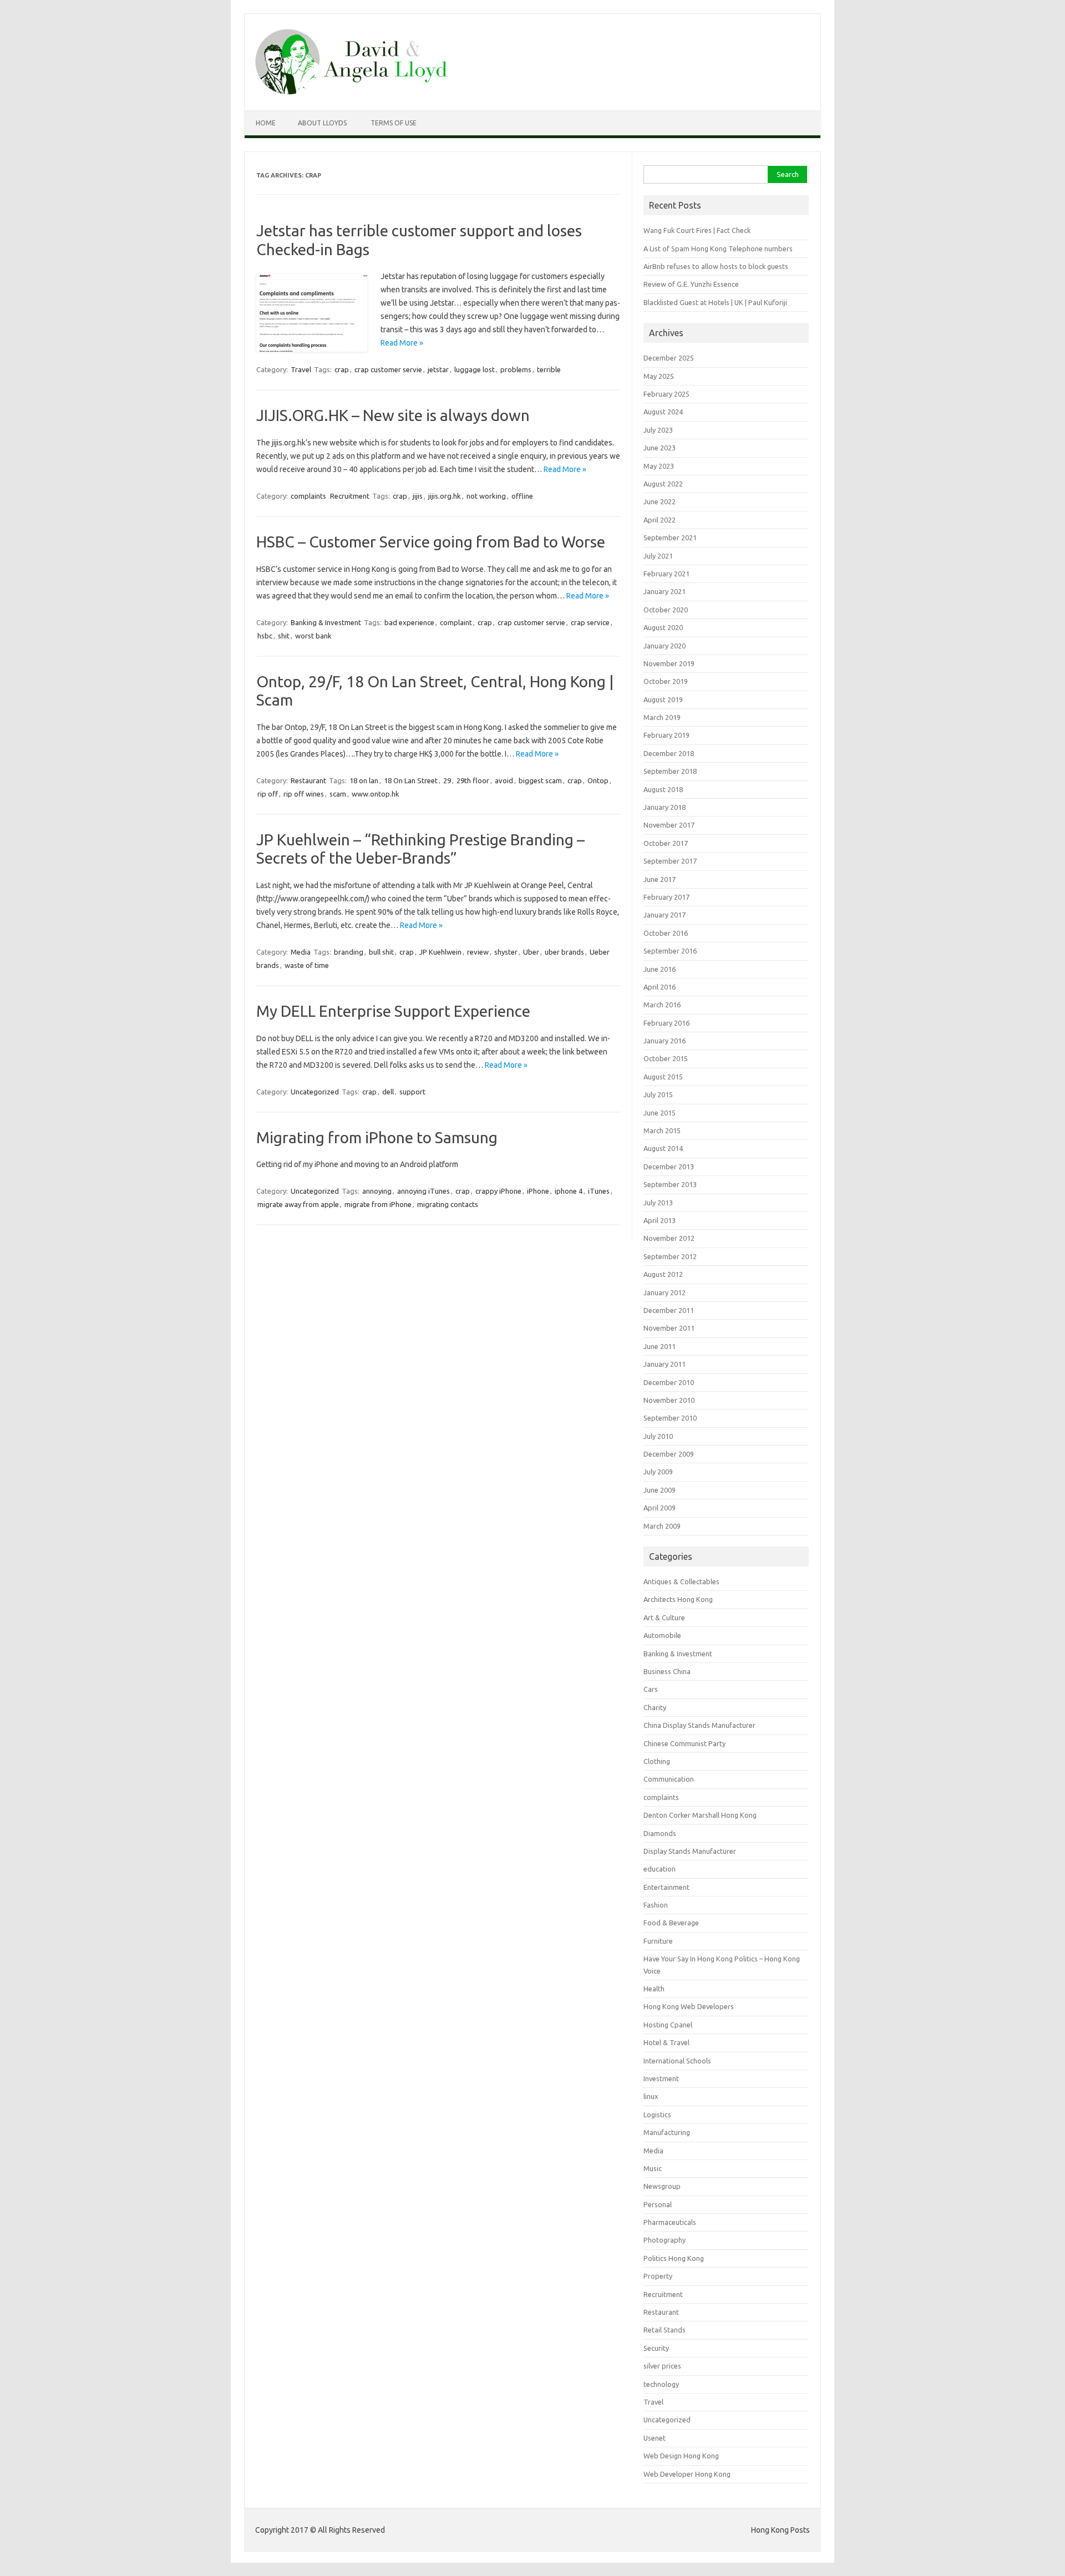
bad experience (409, 622)
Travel (301, 369)
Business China (667, 1671)
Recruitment (350, 496)
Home (266, 123)
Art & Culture (664, 1617)
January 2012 (665, 1292)
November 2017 (669, 825)
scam (338, 794)
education (660, 1869)
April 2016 (660, 987)
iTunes (599, 1191)
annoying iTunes (424, 1191)
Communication (669, 1779)
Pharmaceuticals (670, 2222)
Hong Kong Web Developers (689, 2006)
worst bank (313, 636)
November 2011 (669, 1328)
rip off (268, 794)
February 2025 (666, 394)
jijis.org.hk (445, 496)
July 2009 (658, 1472)
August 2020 (663, 627)
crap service (590, 622)
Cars (651, 1689)
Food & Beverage (671, 1923)
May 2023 (659, 466)
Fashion (656, 1905)
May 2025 (659, 376)
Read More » (402, 343)
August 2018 (663, 789)
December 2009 (669, 1454)
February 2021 (666, 574)
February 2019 (666, 735)
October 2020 (666, 610)
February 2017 (666, 897)
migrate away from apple (298, 1204)
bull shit (381, 952)
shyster (506, 952)
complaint (456, 622)
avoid (504, 780)
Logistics (657, 2114)
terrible (549, 369)
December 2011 (669, 1310)
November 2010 (669, 1400)
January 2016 (665, 1041)
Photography (665, 2240)
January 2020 (665, 646)
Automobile (662, 1635)
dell (388, 1092)
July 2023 (658, 430)
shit (284, 636)
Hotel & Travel (666, 2042)
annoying (377, 1191)
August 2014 (663, 1148)
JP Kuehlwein (440, 952)
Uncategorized (315, 1092)
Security (656, 2348)
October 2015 (666, 1058)
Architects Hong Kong (678, 1599)
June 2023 (660, 448)
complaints (308, 496)
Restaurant (308, 780)
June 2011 (660, 1346)
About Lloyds (322, 123)
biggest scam (540, 780)
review (478, 952)
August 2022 (663, 484)
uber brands (564, 952)
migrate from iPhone (378, 1204)
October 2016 (666, 933)
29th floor (473, 780)
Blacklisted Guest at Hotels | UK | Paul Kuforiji (715, 302)
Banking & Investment (326, 622)
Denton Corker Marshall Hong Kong (700, 1815)
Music (653, 2168)
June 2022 (660, 501)
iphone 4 (569, 1191)
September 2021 (670, 537)
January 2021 (665, 591)
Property (658, 2276)
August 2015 (663, 1077)
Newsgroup (662, 2186)
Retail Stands (665, 2330)
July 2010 (658, 1436)
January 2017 (665, 915)
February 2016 (666, 1023)
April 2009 (660, 1508)
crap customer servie (388, 369)
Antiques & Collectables (681, 1581)
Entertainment (666, 1887)
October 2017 (666, 843)
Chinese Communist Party (684, 1743)
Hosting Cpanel (668, 2025)
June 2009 (660, 1490)
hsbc (265, 636)
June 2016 (660, 969)
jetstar (438, 369)
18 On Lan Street (411, 780)
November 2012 (669, 1238)
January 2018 (665, 807)
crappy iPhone (498, 1191)
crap (342, 369)
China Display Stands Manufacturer (699, 1725)
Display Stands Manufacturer (690, 1851)
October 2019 (666, 681)
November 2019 (669, 663)
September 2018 (670, 771)
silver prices (662, 2366)
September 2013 (670, 1184)
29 (447, 780)
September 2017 (670, 861)
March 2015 (662, 1130)
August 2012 (663, 1274)
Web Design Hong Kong (681, 2456)
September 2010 (670, 1418)
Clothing (657, 1761)
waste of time (307, 965)
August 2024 (663, 412)
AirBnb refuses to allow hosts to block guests (716, 266)
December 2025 (669, 358)
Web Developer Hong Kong (687, 2474)
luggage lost (475, 369)
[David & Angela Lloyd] (351, 92)
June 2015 (660, 1113)
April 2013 (660, 1220)
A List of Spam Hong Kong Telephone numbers (718, 249)
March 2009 (662, 1526)
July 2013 (658, 1203)
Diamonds (660, 1833)
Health (654, 1989)
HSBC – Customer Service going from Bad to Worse (431, 542)
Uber (531, 952)
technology (661, 2384)
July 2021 (658, 556)
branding (349, 952)
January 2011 (665, 1364)
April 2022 (660, 520)
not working (486, 496)
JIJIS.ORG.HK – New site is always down (393, 415)
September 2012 (670, 1256)
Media (301, 952)
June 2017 (660, 879)
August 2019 (663, 699)
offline (522, 496)
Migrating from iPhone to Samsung (377, 1137)
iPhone (538, 1191)
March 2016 (662, 1005)
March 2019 (662, 717)
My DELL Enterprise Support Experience (393, 1011)
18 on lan (364, 780)
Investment (661, 2078)
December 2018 (669, 753)
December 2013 (669, 1167)
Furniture (658, 1941)
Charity (655, 1707)
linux (651, 2096)
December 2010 (669, 1382)
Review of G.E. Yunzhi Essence (691, 284)
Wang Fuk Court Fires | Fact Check (697, 230)
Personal (658, 2204)
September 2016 (670, 951)
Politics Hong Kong (674, 2258)
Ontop (598, 780)
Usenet (655, 2438)
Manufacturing (667, 2132)
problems (516, 369)
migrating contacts (448, 1204)
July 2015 (658, 1094)
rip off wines (304, 794)
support (412, 1092)
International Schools (677, 2061)
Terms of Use (394, 123)
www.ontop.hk (376, 794)
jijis (418, 496)
